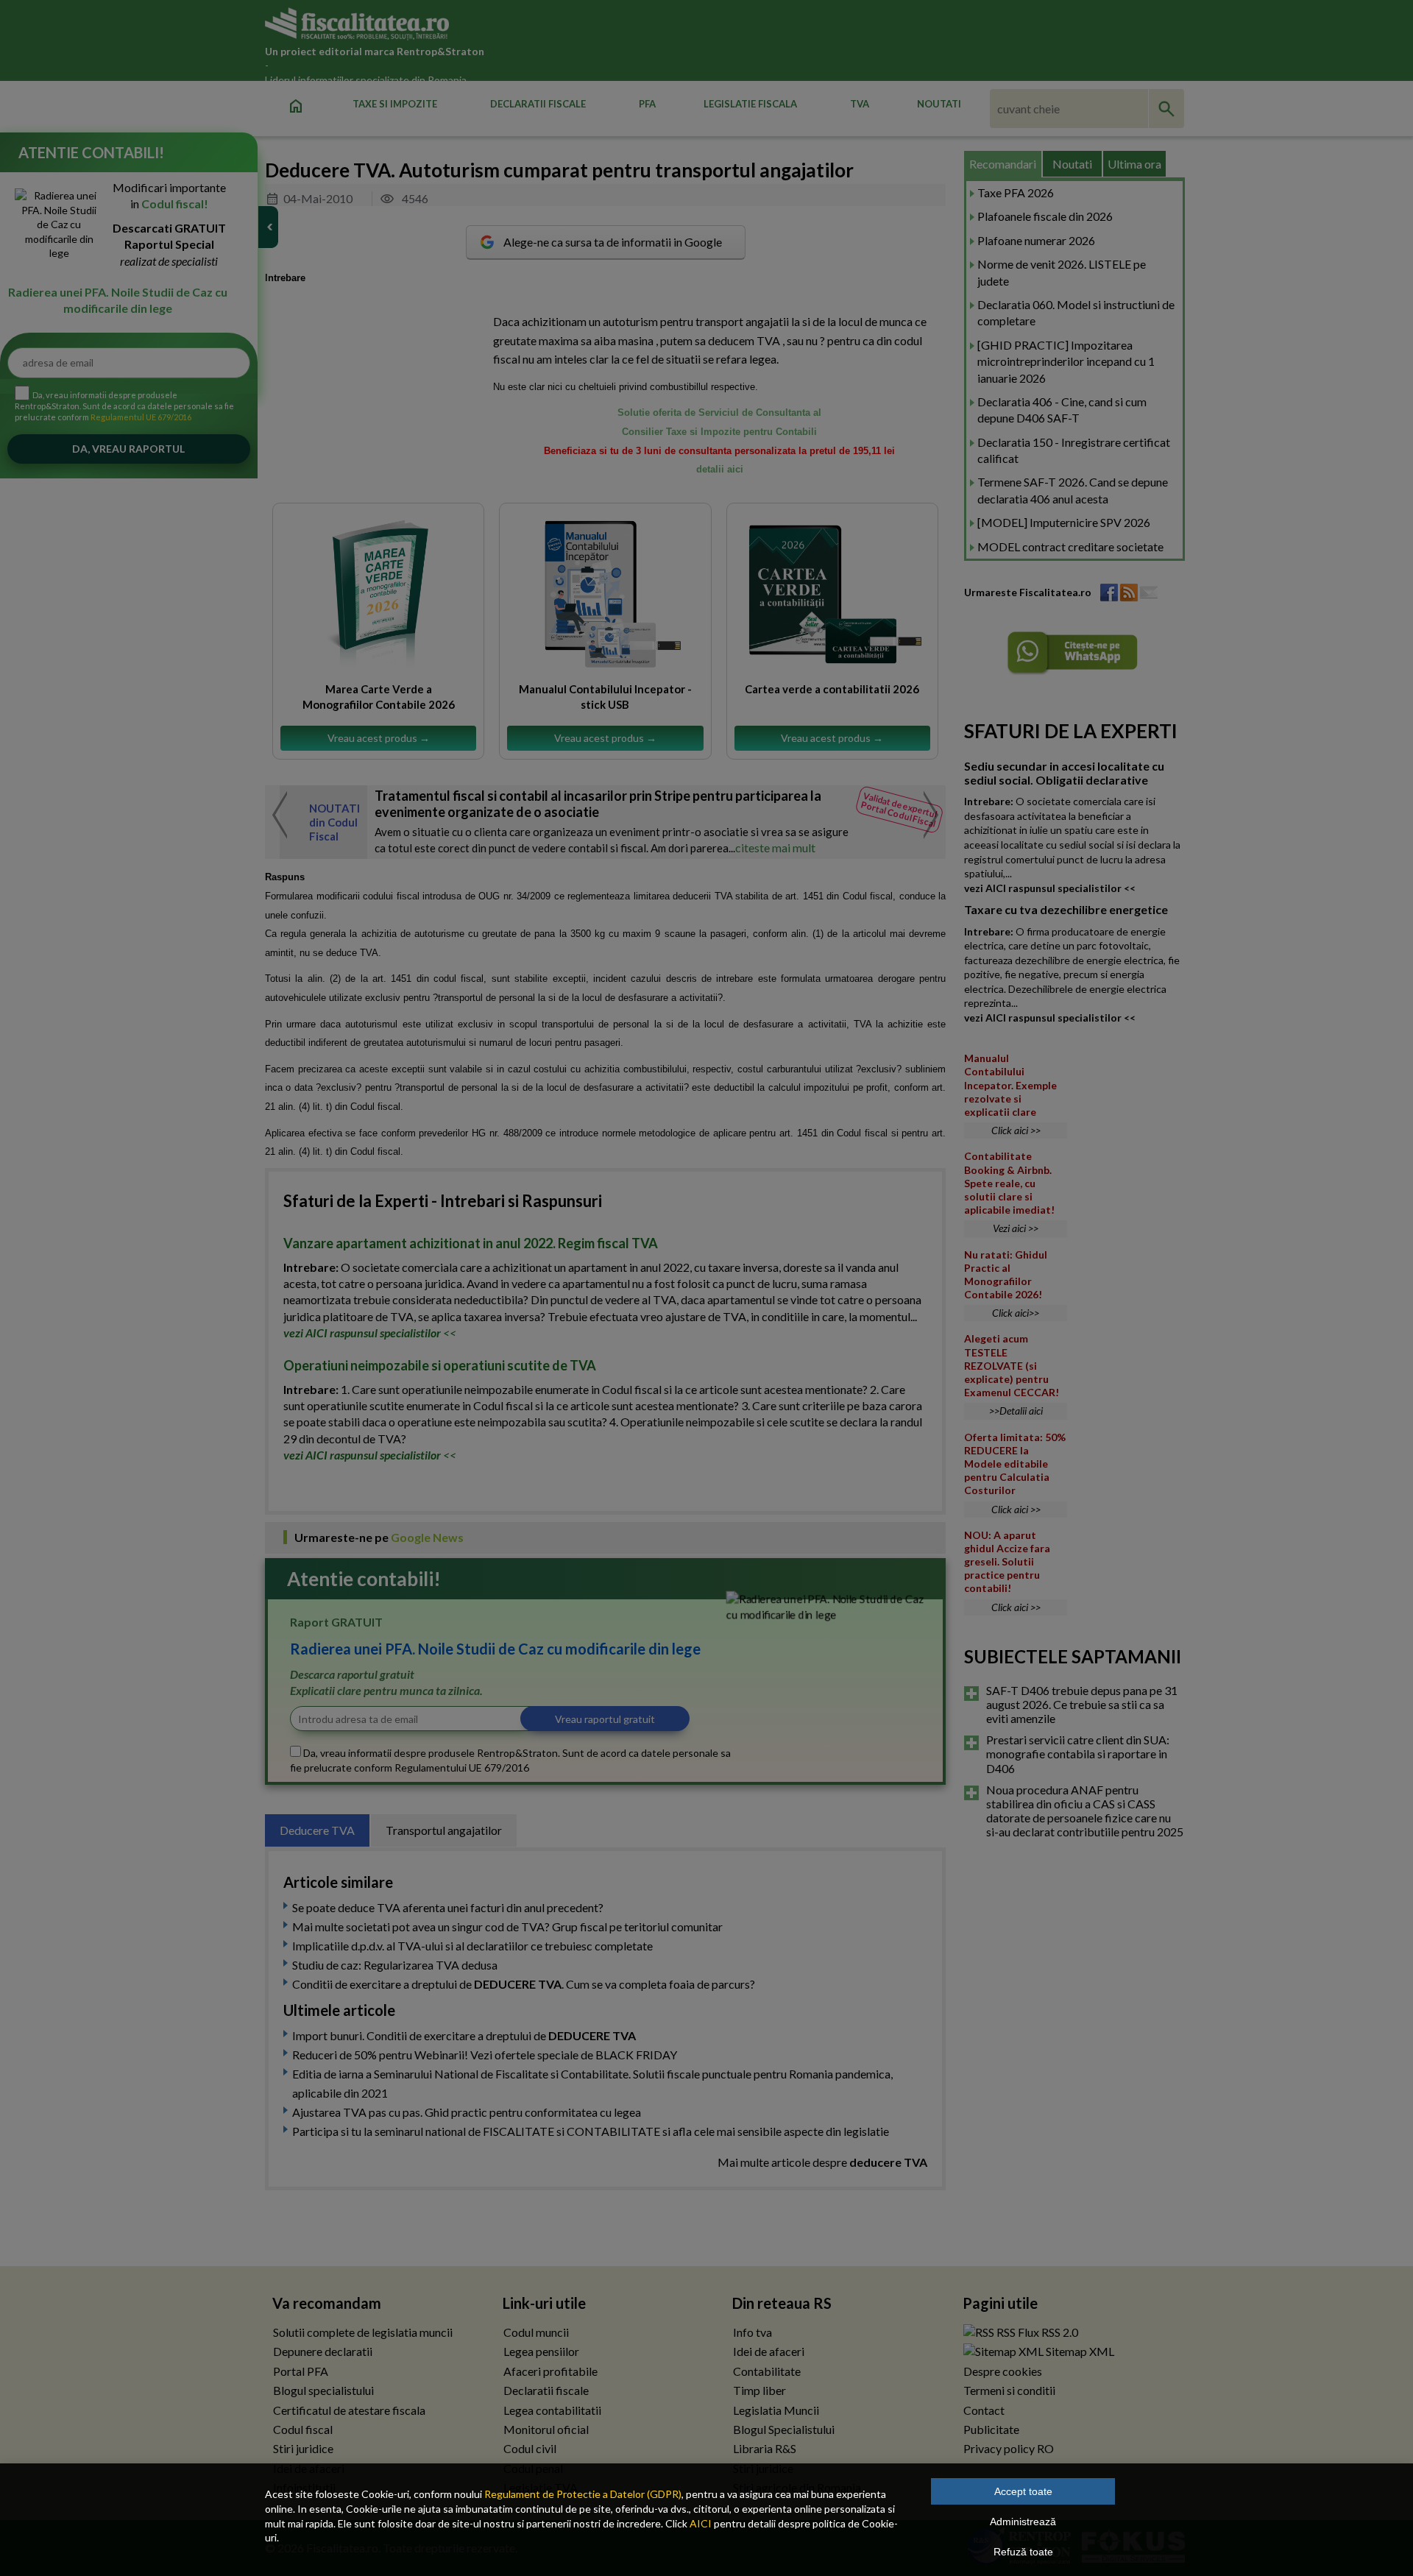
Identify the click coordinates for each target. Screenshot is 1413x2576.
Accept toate (1023, 2491)
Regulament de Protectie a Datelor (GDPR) (583, 2494)
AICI (701, 2523)
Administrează (1023, 2522)
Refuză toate (1023, 2552)
